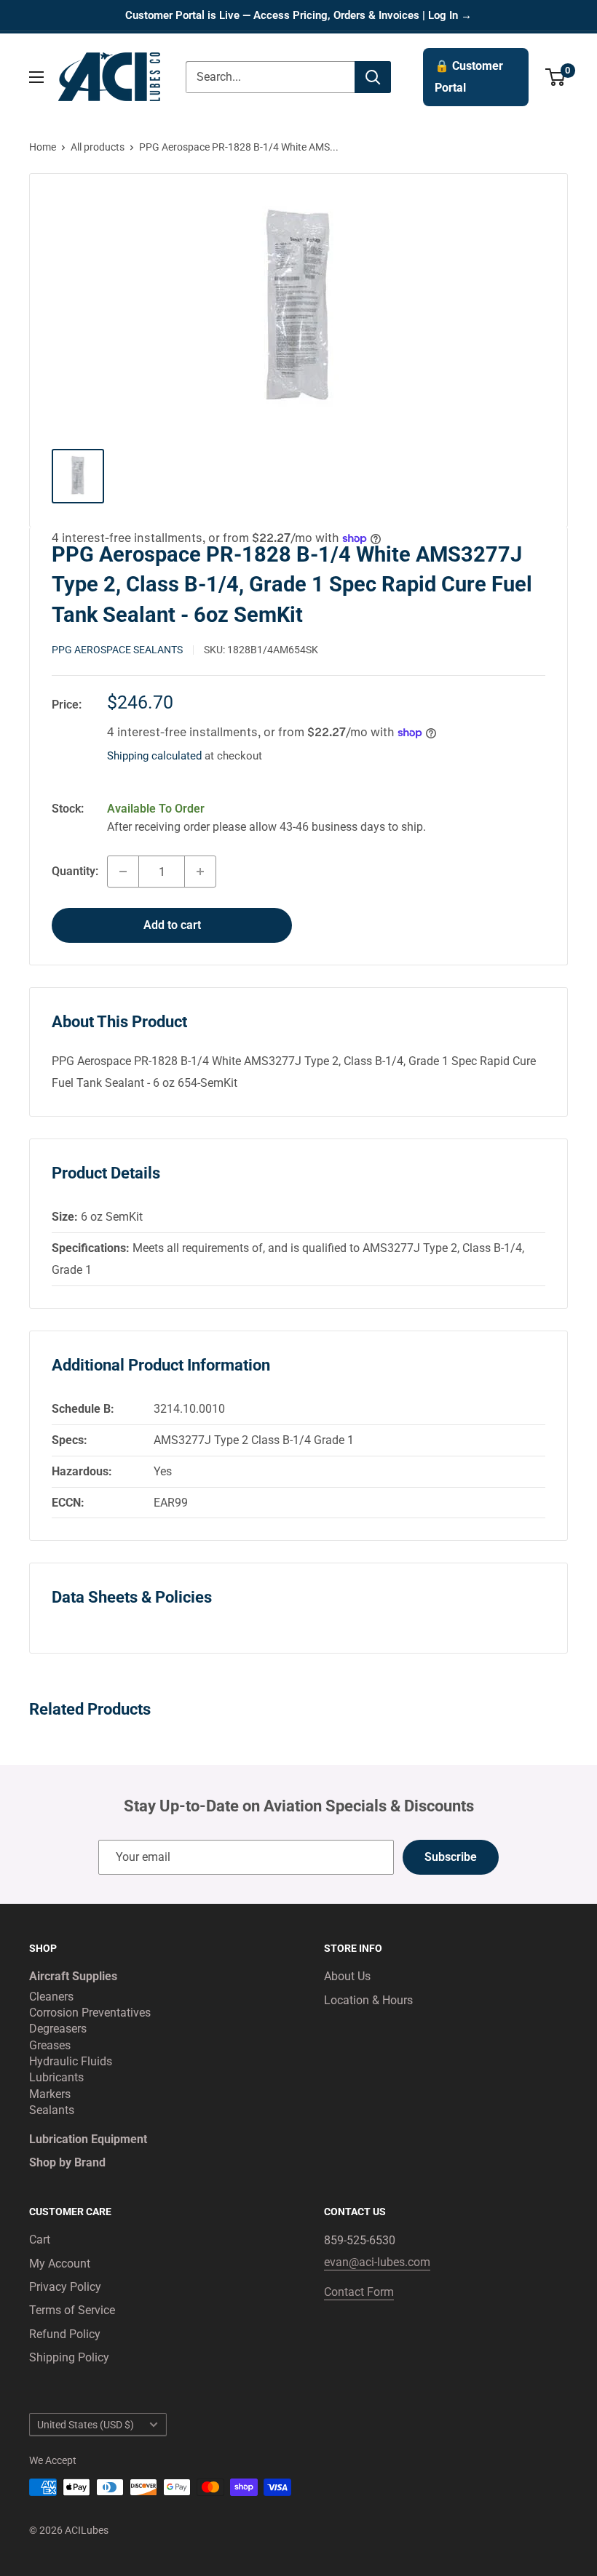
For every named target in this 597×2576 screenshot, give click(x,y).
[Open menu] (36, 77)
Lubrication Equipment (88, 2139)
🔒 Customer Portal (469, 77)
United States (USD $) (86, 2425)
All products (98, 147)
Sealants (52, 2110)
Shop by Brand (67, 2162)
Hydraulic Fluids (71, 2061)
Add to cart (172, 925)
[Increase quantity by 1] (200, 872)
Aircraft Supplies (73, 1976)
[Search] (373, 77)
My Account (60, 2264)
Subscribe (451, 1857)
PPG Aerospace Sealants (117, 650)
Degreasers (58, 2029)
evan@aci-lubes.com (377, 2262)
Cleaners (51, 1997)
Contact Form (359, 2292)
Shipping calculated (154, 756)
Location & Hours (368, 2000)
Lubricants (56, 2077)
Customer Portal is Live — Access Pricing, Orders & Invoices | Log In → (298, 15)
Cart (40, 2240)
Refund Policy (65, 2334)
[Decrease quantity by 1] (123, 872)
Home (43, 147)
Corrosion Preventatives (90, 2013)
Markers (50, 2094)
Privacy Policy (65, 2287)
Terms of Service (72, 2310)
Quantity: (75, 871)
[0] (556, 77)
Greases (50, 2045)
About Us (347, 1976)
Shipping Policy (69, 2357)
